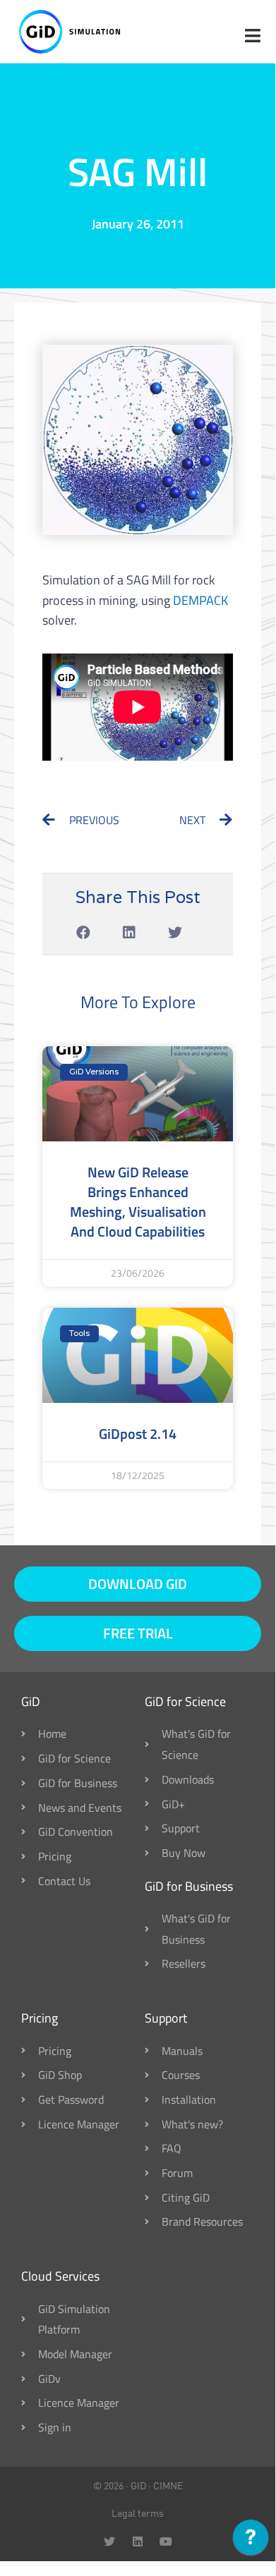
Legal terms (138, 2513)
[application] (251, 2541)
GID (138, 2486)
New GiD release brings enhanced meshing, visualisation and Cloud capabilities (138, 1202)
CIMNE (168, 2486)
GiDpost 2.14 (138, 1434)
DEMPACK (200, 600)
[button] (84, 933)
